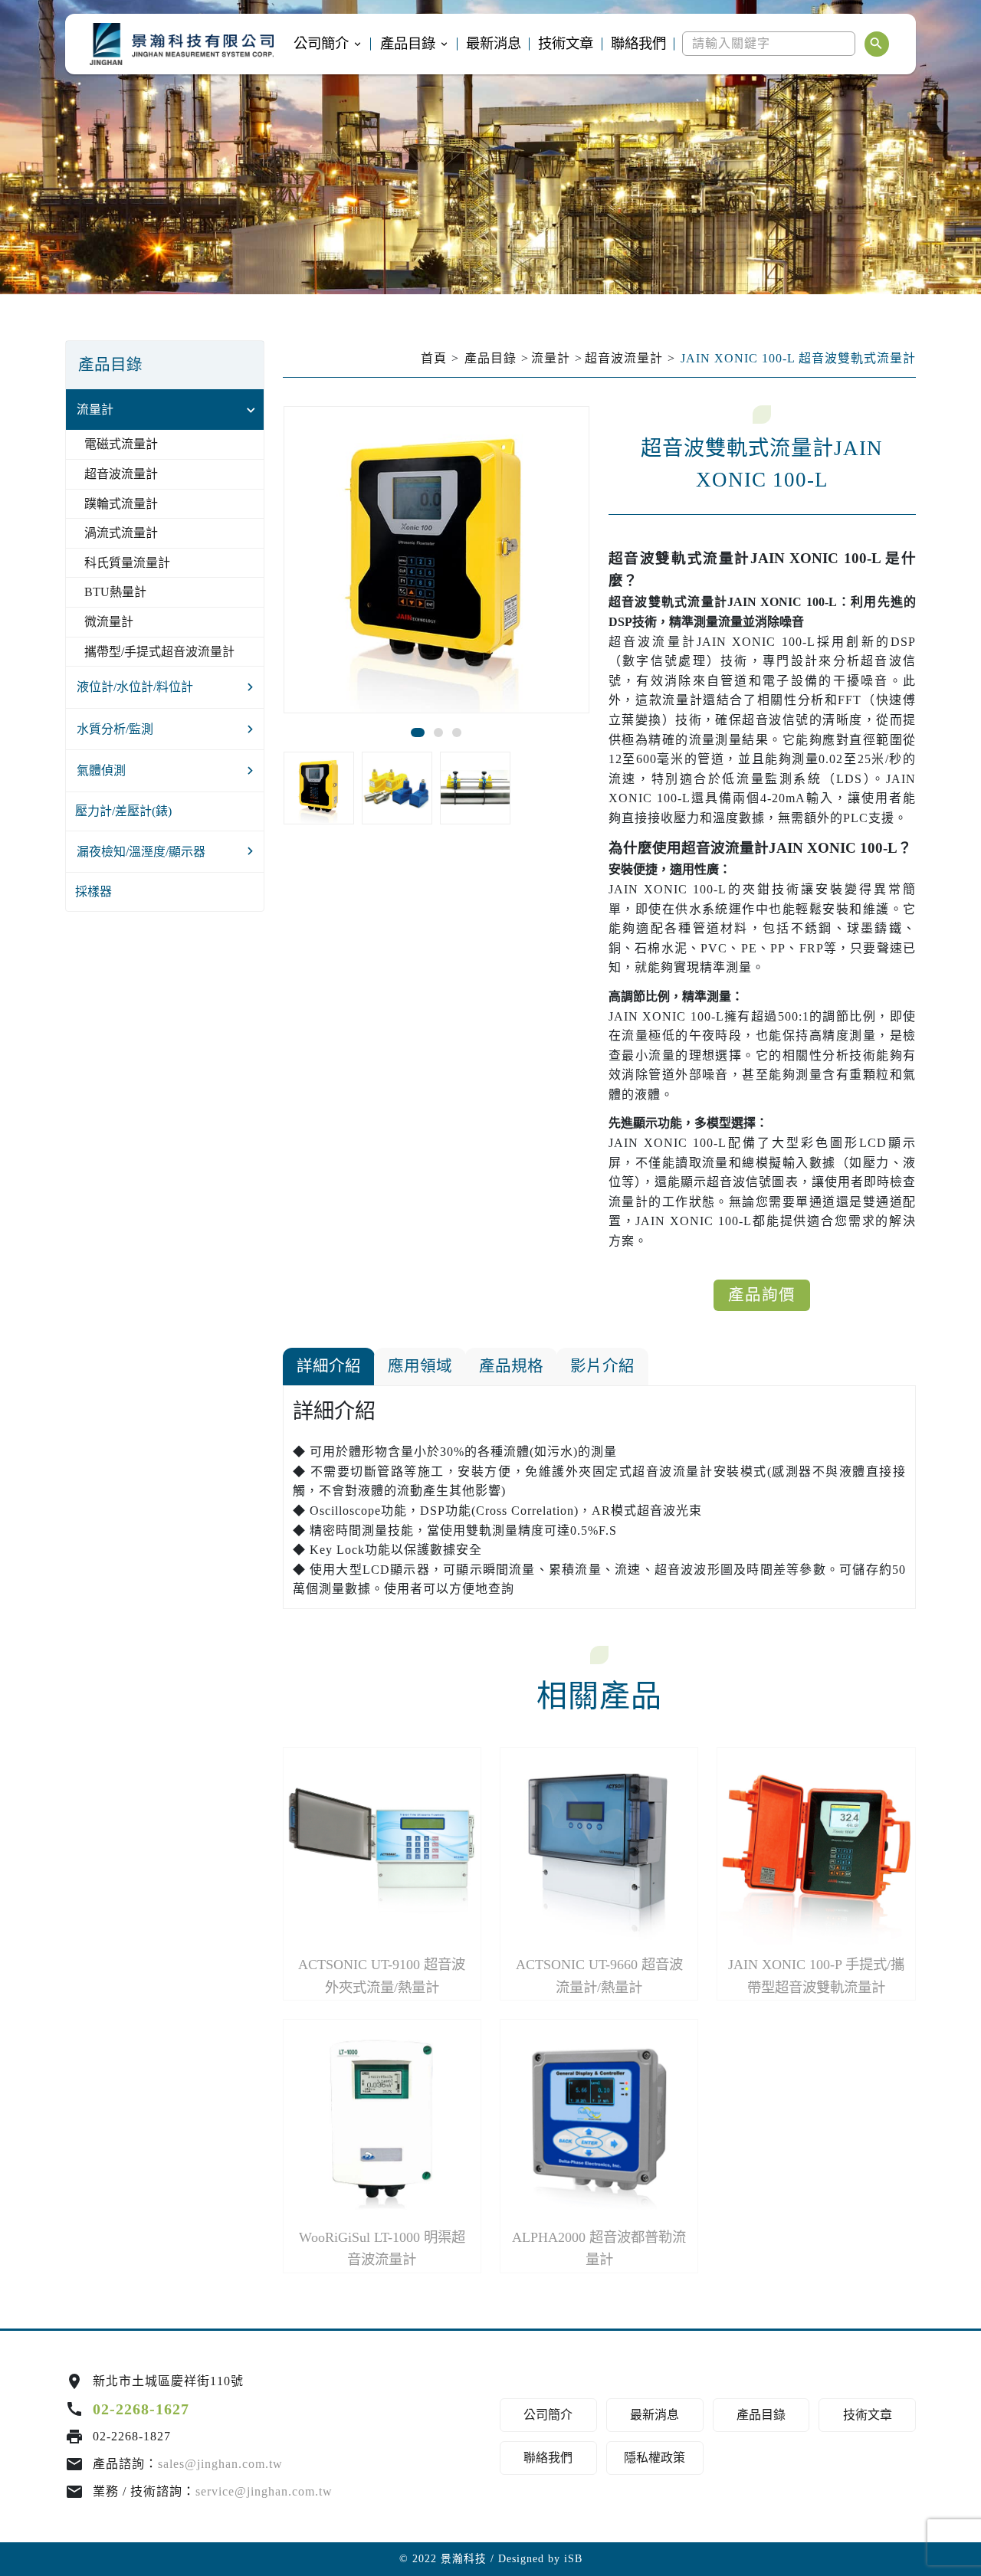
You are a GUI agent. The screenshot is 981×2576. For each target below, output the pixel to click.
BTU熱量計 (115, 592)
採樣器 (94, 891)
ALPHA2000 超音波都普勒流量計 (599, 2248)
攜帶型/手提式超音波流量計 (159, 652)
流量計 (95, 410)
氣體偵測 (101, 770)
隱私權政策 (655, 2458)
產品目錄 (408, 44)
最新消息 (494, 44)
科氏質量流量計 (127, 563)
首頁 (434, 358)
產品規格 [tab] (511, 1366)
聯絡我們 (638, 44)
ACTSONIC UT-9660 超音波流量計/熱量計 (599, 1976)
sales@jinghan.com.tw (220, 2464)
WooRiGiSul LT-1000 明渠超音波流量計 (382, 2248)
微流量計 (109, 622)
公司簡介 (321, 44)
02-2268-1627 (141, 2409)
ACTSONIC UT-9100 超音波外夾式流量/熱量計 (382, 1976)
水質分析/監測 (115, 729)
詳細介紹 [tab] (329, 1366)
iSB (573, 2559)
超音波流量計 (121, 474)
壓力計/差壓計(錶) (123, 811)
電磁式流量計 (121, 444)
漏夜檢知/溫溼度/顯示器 (141, 852)
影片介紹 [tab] (602, 1366)
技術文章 (566, 44)
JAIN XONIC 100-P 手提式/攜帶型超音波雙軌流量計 (816, 1976)
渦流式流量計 (121, 533)
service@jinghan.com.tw (264, 2491)
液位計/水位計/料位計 (135, 687)
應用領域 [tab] (420, 1366)
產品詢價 (762, 1295)
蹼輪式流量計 (121, 504)
